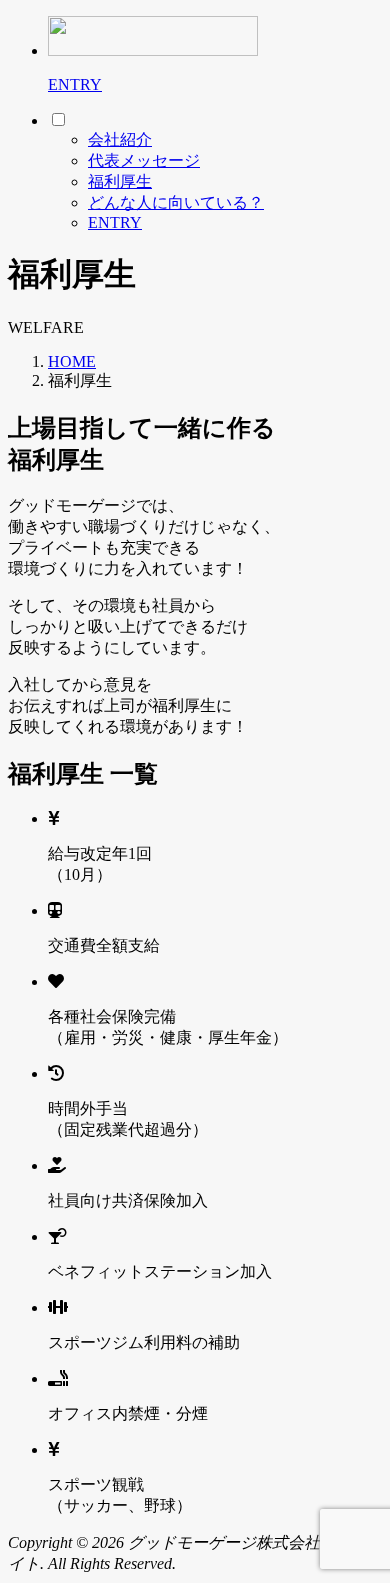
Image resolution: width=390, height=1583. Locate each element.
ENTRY (75, 84)
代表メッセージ (144, 160)
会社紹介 (120, 139)
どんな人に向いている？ (176, 202)
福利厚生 (120, 181)
